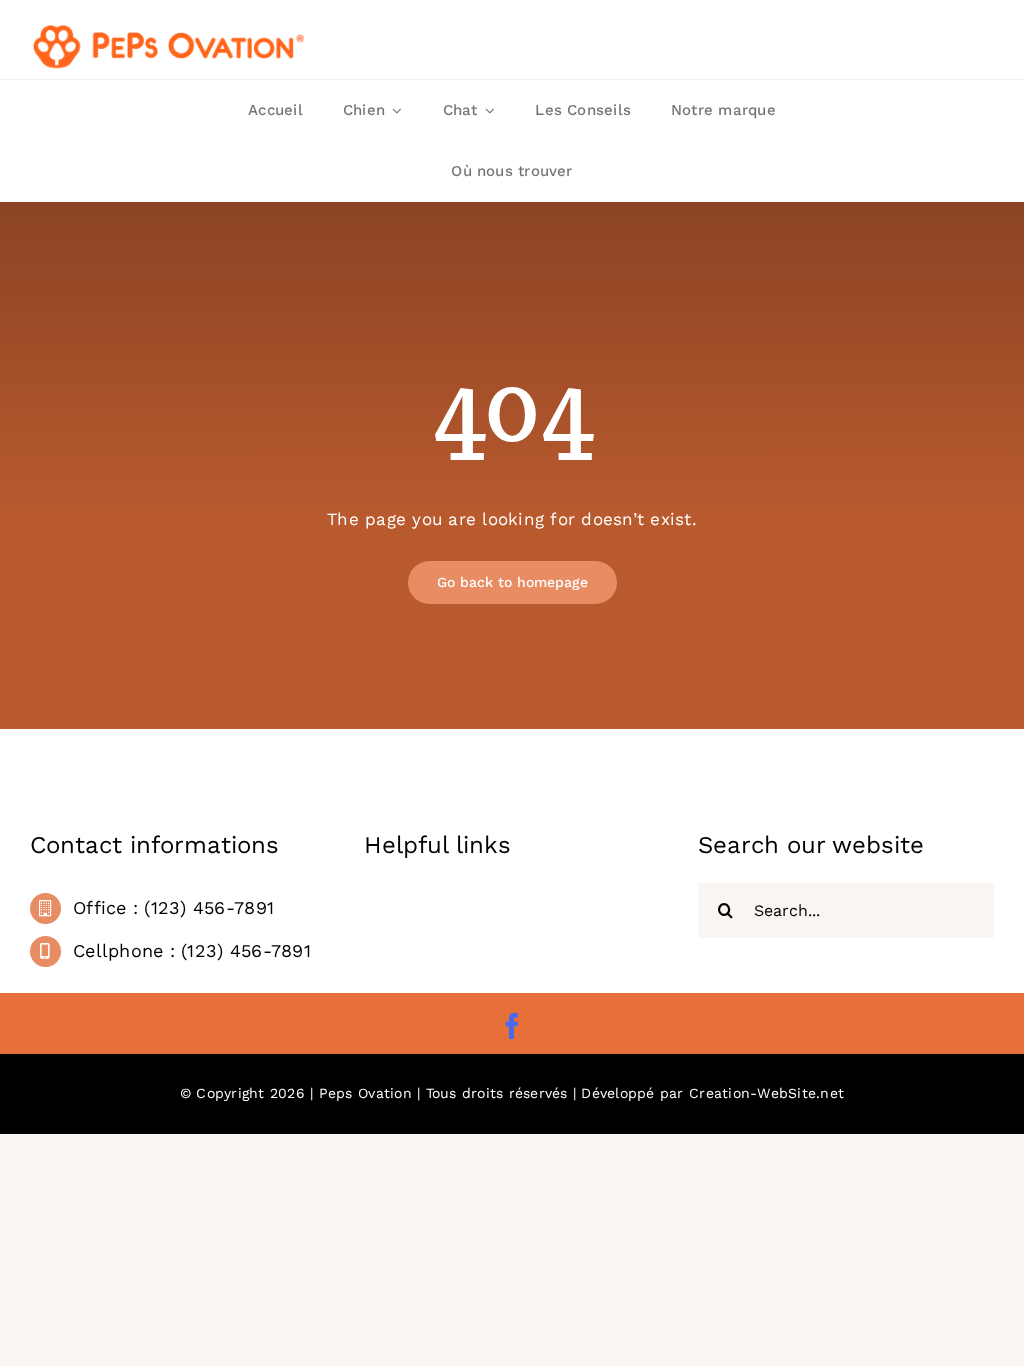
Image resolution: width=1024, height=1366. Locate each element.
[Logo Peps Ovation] (170, 28)
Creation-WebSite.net (766, 1093)
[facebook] (512, 1026)
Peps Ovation (365, 1093)
